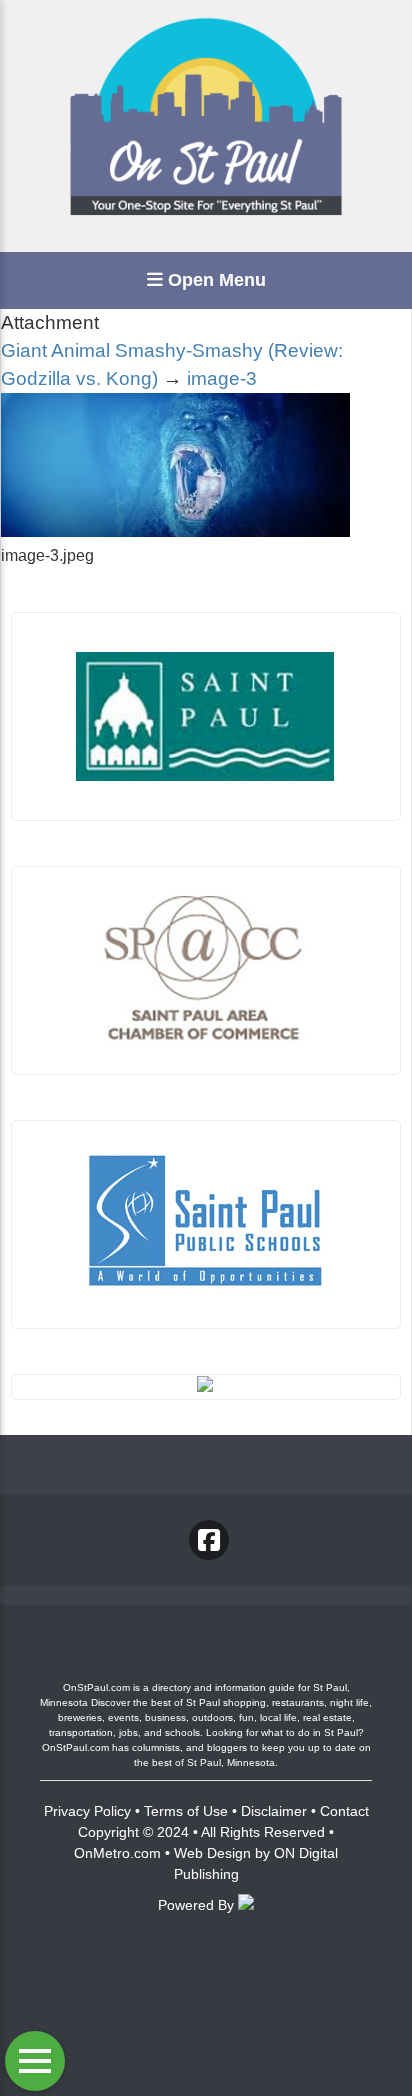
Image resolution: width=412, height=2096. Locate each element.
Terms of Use (186, 1811)
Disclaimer (274, 1811)
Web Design (212, 1853)
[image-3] (175, 531)
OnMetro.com (117, 1853)
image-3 (222, 378)
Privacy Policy (87, 1811)
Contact (344, 1811)
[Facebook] (209, 1540)
